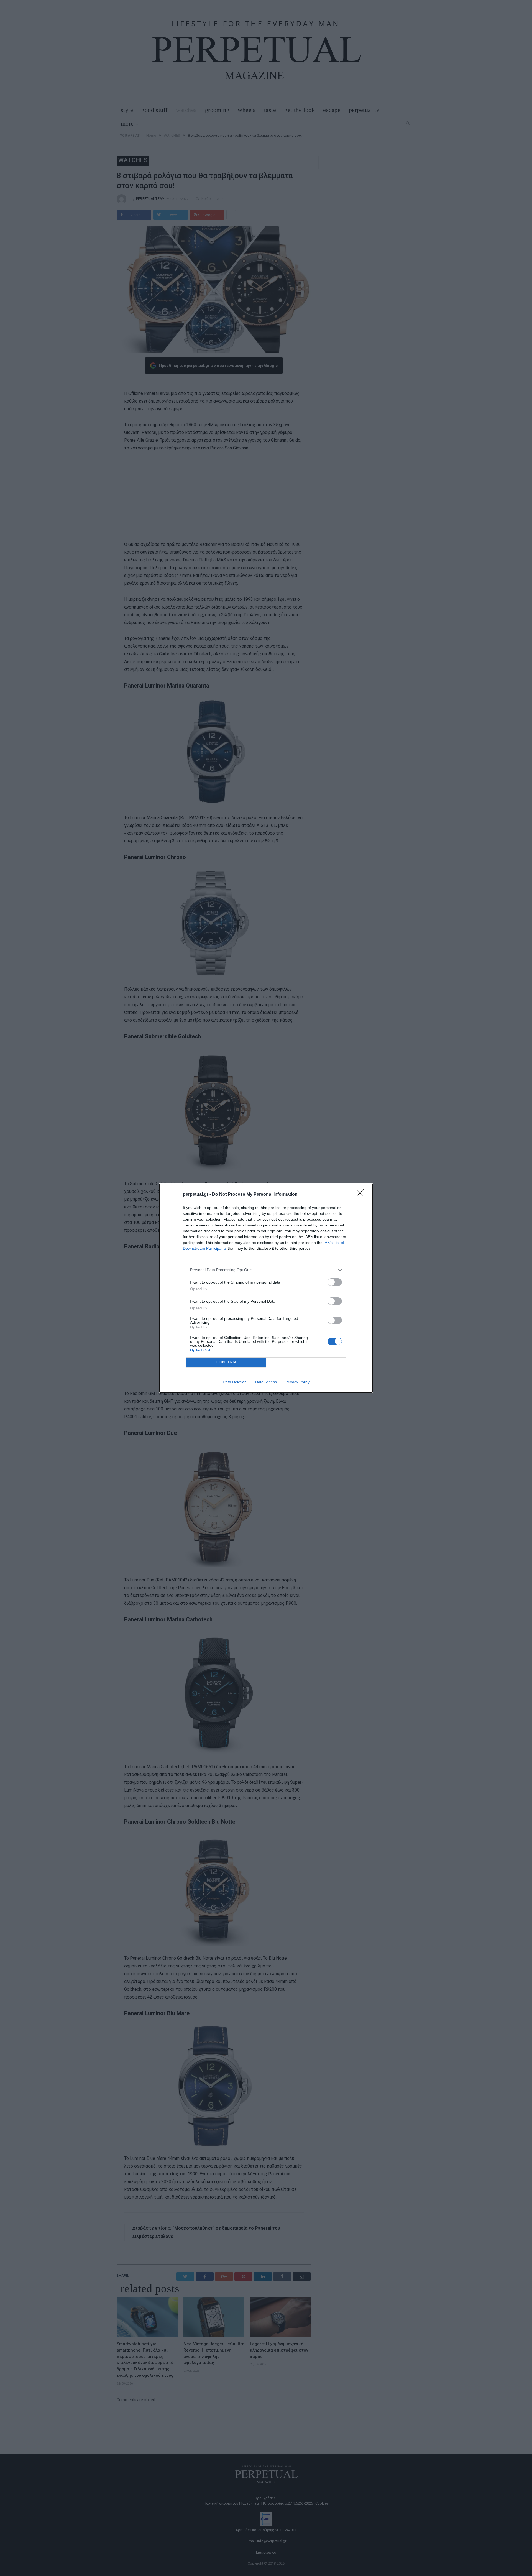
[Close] (362, 1195)
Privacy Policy (297, 1382)
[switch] (335, 1282)
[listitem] (266, 1270)
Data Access (266, 1382)
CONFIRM (226, 1362)
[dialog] (266, 1288)
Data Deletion (235, 1382)
